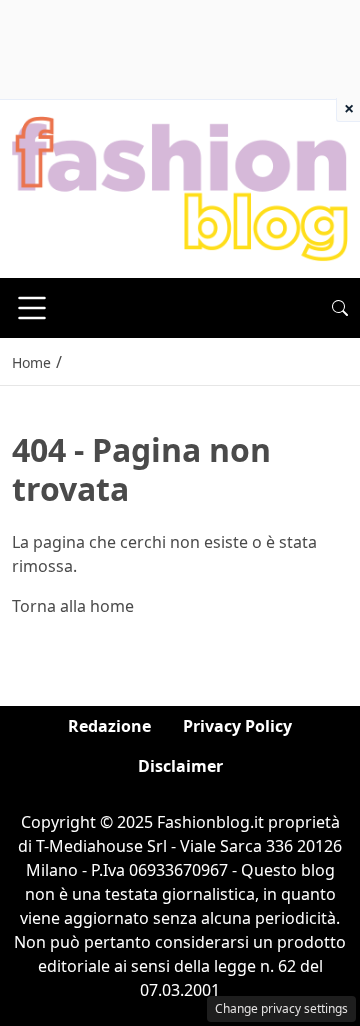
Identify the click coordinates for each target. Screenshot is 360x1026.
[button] (340, 308)
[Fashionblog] (180, 188)
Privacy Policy (237, 726)
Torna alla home (73, 606)
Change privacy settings (281, 1008)
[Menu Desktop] (32, 308)
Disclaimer (180, 766)
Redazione (109, 726)
